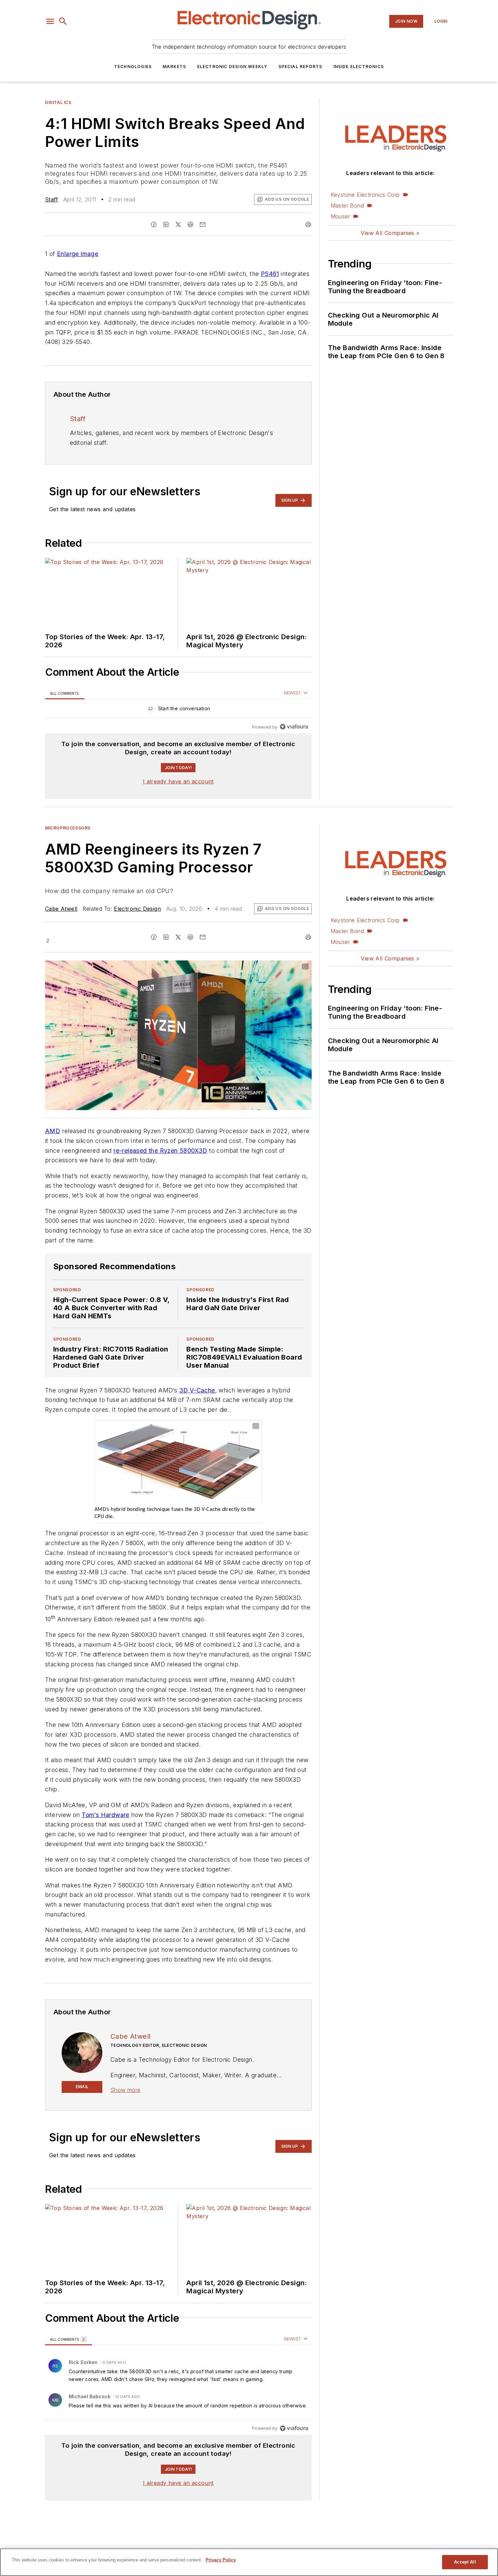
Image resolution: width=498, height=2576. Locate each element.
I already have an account (178, 781)
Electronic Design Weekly (232, 67)
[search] (63, 21)
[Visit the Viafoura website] (294, 727)
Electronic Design (137, 909)
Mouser (340, 216)
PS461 (270, 274)
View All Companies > (390, 233)
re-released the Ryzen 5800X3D (160, 1151)
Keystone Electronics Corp (365, 195)
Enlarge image (78, 254)
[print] (308, 224)
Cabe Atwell (61, 909)
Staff (51, 199)
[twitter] (178, 224)
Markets (174, 67)
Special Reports (300, 67)
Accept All (465, 2562)
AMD (53, 1131)
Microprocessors (68, 828)
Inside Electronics (359, 67)
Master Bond (347, 205)
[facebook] (154, 224)
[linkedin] (166, 224)
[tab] (65, 693)
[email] (203, 224)
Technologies (133, 67)
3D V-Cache (197, 1390)
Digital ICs (58, 102)
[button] (50, 21)
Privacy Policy (221, 2560)
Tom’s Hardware (106, 1815)
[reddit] (190, 224)
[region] (178, 710)
